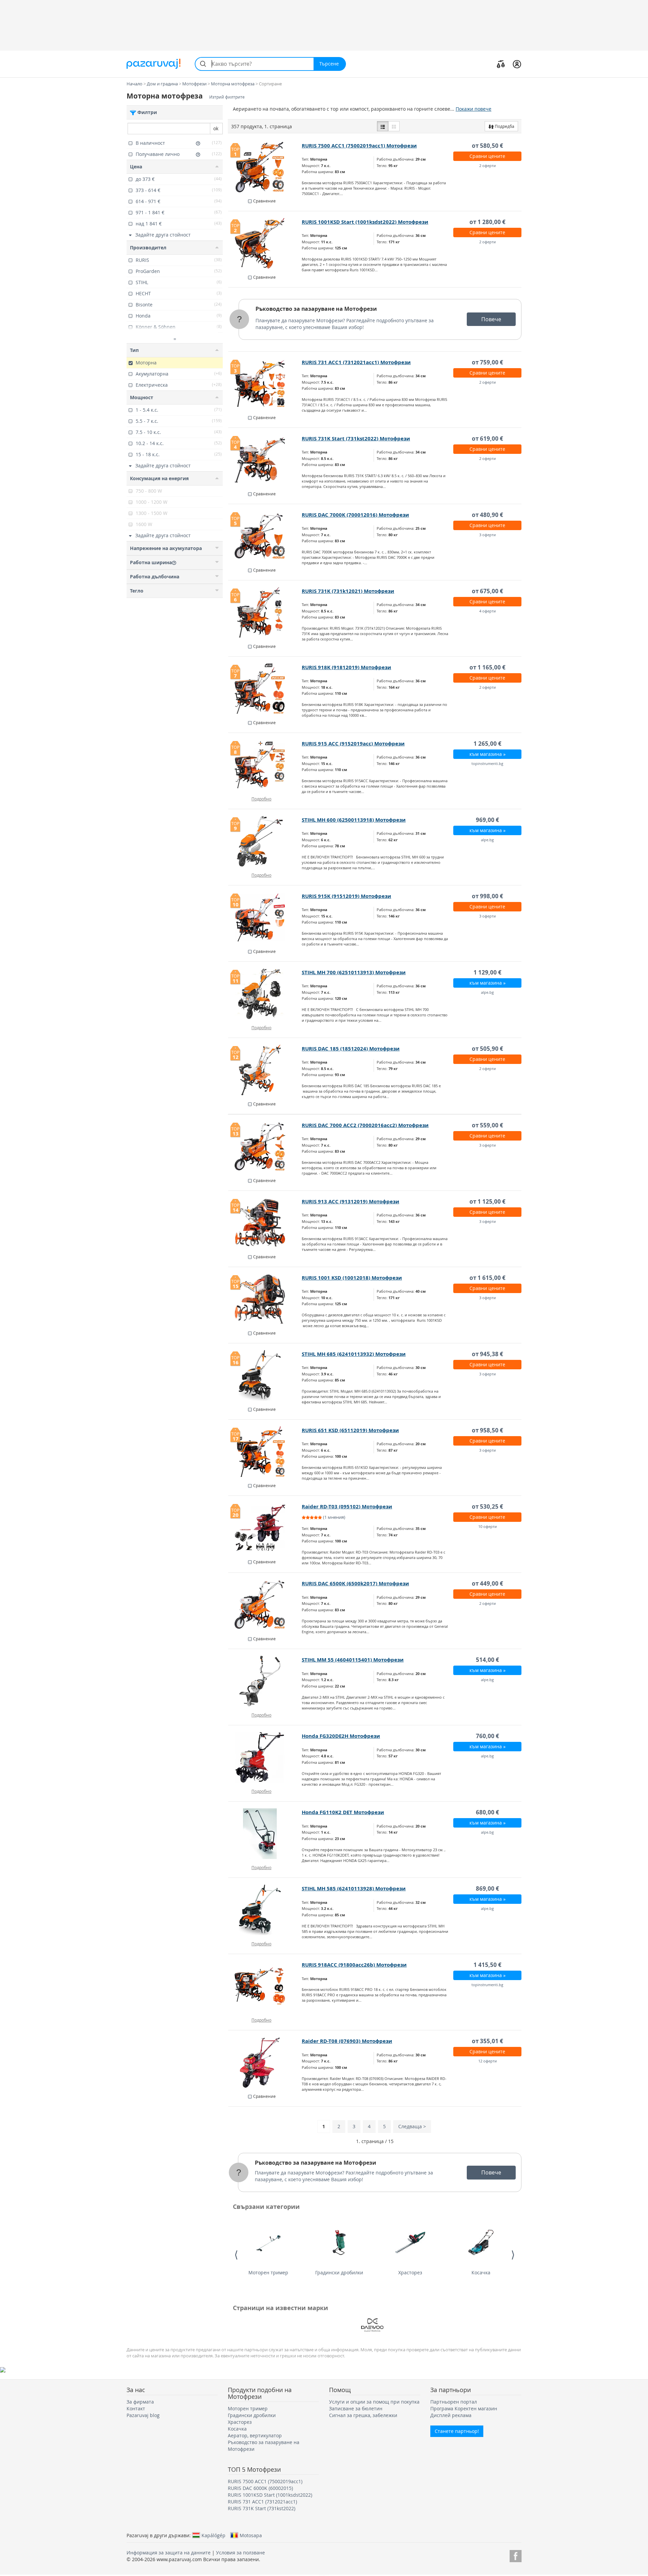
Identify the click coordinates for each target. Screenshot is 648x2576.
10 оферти (488, 1526)
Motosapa (251, 2535)
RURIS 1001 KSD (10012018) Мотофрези (352, 1278)
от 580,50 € (488, 146)
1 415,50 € (488, 1965)
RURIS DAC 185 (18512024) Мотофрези (351, 1049)
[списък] (383, 126)
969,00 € (488, 820)
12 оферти (488, 2061)
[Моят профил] (517, 64)
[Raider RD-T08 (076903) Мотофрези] (265, 2062)
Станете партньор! (457, 2431)
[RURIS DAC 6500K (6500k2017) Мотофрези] (265, 1605)
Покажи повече (474, 109)
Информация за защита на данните (169, 2553)
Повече (491, 319)
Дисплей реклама (451, 2415)
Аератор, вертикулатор (255, 2435)
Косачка (481, 2272)
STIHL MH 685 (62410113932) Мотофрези (354, 1354)
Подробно (261, 799)
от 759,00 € (488, 362)
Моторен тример (268, 2272)
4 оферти (488, 611)
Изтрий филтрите (227, 97)
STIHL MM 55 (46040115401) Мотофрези (353, 1660)
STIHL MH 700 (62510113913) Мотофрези (354, 972)
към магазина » (488, 754)
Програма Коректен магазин (464, 2408)
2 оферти (488, 166)
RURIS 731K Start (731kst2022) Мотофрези (356, 439)
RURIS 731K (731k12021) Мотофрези (348, 591)
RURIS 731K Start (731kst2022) (262, 2508)
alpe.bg (487, 840)
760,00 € (488, 1736)
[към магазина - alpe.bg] (265, 1681)
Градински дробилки (339, 2272)
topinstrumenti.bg (487, 763)
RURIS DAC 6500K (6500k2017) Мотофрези (355, 1583)
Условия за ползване (240, 2553)
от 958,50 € (488, 1430)
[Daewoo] (372, 2325)
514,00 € (488, 1660)
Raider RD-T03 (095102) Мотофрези (347, 1506)
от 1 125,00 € (488, 1201)
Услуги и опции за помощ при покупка (374, 2402)
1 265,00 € (488, 744)
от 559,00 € (488, 1125)
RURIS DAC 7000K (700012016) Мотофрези (355, 515)
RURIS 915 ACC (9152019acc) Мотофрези (353, 744)
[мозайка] (394, 126)
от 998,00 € (488, 896)
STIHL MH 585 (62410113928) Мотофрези (354, 1888)
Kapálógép (213, 2535)
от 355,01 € (488, 2041)
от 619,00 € (488, 439)
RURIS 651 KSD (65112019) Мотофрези (350, 1430)
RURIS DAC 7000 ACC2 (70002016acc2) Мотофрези (365, 1125)
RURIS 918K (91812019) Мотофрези (346, 667)
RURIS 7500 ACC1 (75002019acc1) (265, 2481)
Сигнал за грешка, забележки (363, 2415)
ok (216, 128)
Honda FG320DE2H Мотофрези (341, 1736)
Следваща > (412, 2126)
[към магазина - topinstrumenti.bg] (265, 1986)
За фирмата (140, 2402)
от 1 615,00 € (488, 1278)
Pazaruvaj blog (143, 2415)
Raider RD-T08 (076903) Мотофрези (347, 2041)
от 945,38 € (488, 1354)
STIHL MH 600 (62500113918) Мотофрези (354, 820)
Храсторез (410, 2272)
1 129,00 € (488, 972)
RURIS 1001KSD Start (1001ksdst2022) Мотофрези (365, 222)
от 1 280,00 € (488, 222)
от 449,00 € (488, 1583)
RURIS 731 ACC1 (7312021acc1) (262, 2502)
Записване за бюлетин (356, 2408)
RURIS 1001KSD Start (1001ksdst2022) (270, 2495)
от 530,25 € (488, 1506)
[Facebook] (516, 2555)
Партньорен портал (454, 2402)
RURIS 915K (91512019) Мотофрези (346, 896)
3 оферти (488, 535)
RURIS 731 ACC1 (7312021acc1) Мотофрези (356, 362)
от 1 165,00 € (488, 667)
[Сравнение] (501, 64)
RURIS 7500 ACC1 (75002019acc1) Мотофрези (359, 146)
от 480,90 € (488, 515)
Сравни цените (487, 156)
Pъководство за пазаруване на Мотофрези (316, 309)
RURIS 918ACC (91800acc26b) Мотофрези (354, 1965)
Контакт (136, 2408)
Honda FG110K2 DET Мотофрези (343, 1812)
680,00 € (488, 1812)
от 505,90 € (488, 1049)
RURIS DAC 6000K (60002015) (260, 2488)
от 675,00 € (488, 591)
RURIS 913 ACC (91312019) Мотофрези (350, 1201)
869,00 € (488, 1888)
